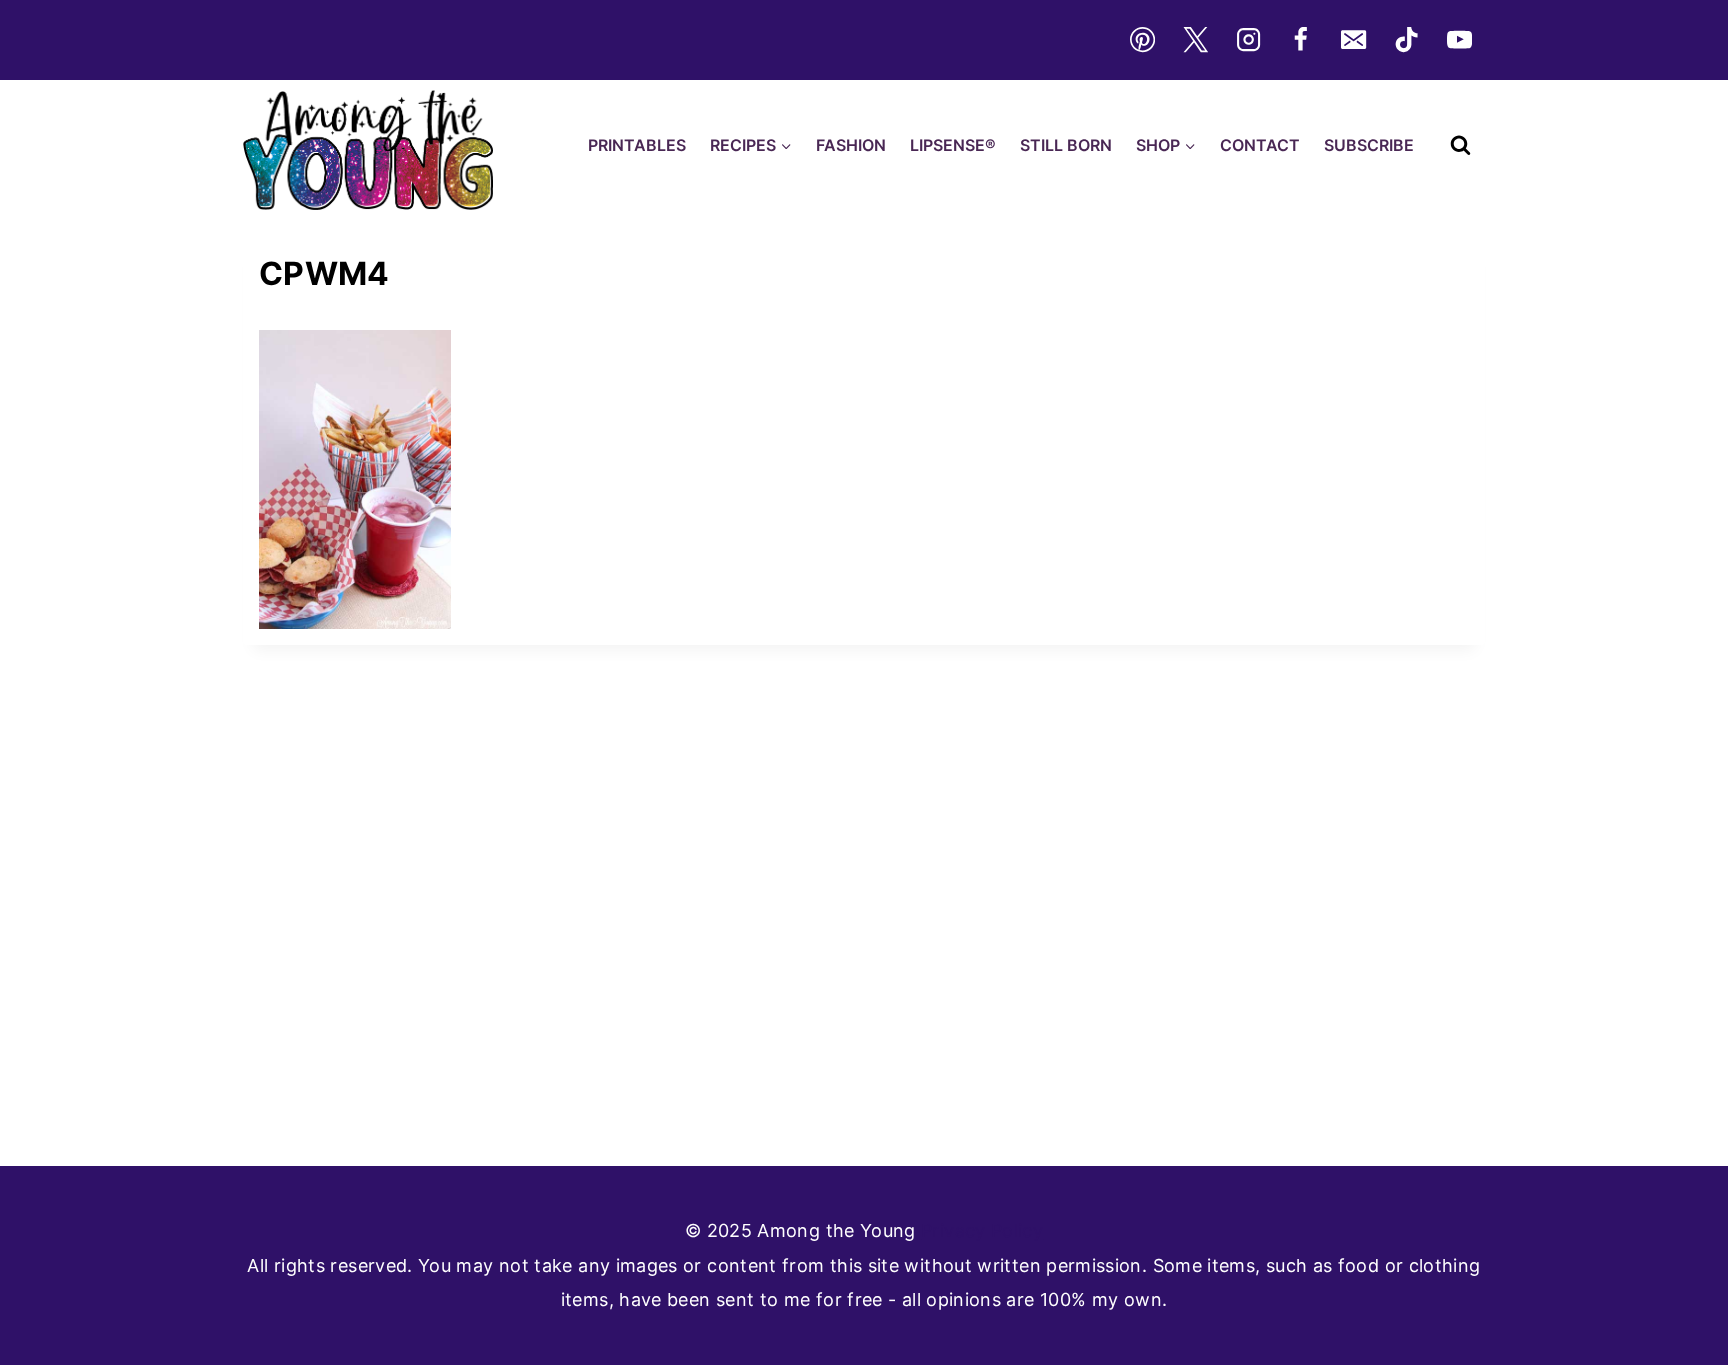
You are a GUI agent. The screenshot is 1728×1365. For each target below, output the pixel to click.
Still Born (1066, 145)
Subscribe (1369, 145)
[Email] (1354, 40)
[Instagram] (1248, 40)
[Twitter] (1195, 40)
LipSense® (953, 145)
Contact (1260, 145)
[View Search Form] (1460, 145)
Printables (637, 145)
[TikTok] (1407, 40)
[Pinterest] (1142, 40)
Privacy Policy (982, 1230)
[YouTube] (1460, 40)
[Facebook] (1301, 40)
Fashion (851, 145)
